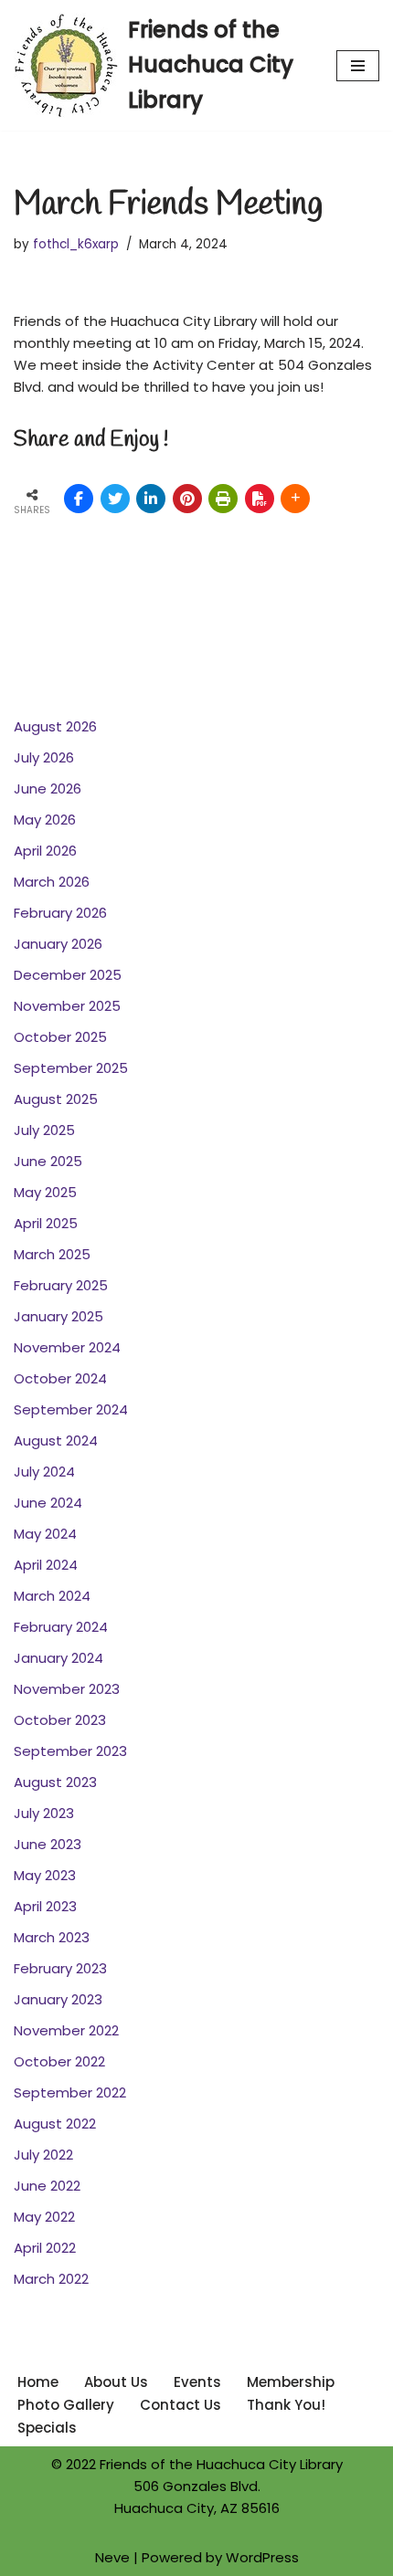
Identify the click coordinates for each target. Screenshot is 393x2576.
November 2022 (66, 2030)
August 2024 (56, 1440)
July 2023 (44, 1813)
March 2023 (52, 1937)
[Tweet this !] (115, 499)
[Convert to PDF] (260, 499)
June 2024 (48, 1503)
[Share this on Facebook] (79, 499)
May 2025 (45, 1192)
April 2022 (45, 2248)
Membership (291, 2382)
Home (38, 2382)
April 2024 (46, 1565)
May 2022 (44, 2217)
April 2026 (45, 851)
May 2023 (45, 1875)
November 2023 (67, 1689)
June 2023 (48, 1844)
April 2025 (46, 1223)
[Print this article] (223, 499)
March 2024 (52, 1596)
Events (197, 2382)
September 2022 (70, 2092)
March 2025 (52, 1254)
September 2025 (71, 1068)
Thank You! (286, 2405)
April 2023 (45, 1906)
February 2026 (60, 913)
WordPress (262, 2557)
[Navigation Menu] (358, 66)
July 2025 (44, 1130)
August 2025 (56, 1099)
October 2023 (60, 1720)
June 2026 (48, 789)
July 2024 (44, 1472)
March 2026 (52, 882)
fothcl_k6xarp (76, 244)
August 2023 (55, 1782)
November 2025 (67, 1006)
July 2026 (44, 757)
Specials (47, 2428)
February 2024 (61, 1627)
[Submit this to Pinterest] (187, 499)
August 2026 (55, 726)
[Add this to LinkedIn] (151, 499)
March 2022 (51, 2279)
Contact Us (181, 2405)
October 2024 (60, 1378)
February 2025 (61, 1285)
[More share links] (295, 499)
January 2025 (58, 1316)
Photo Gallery (66, 2405)
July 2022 (43, 2155)
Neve (112, 2557)
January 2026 (58, 944)
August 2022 (55, 2124)
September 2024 (71, 1409)
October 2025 (60, 1037)
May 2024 (45, 1534)
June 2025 (48, 1161)
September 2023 (70, 1751)
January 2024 (58, 1658)
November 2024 (67, 1347)
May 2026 (45, 820)
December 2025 (68, 975)
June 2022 (47, 2186)
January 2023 (58, 1999)
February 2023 (60, 1968)
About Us (116, 2382)
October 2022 (59, 2061)
